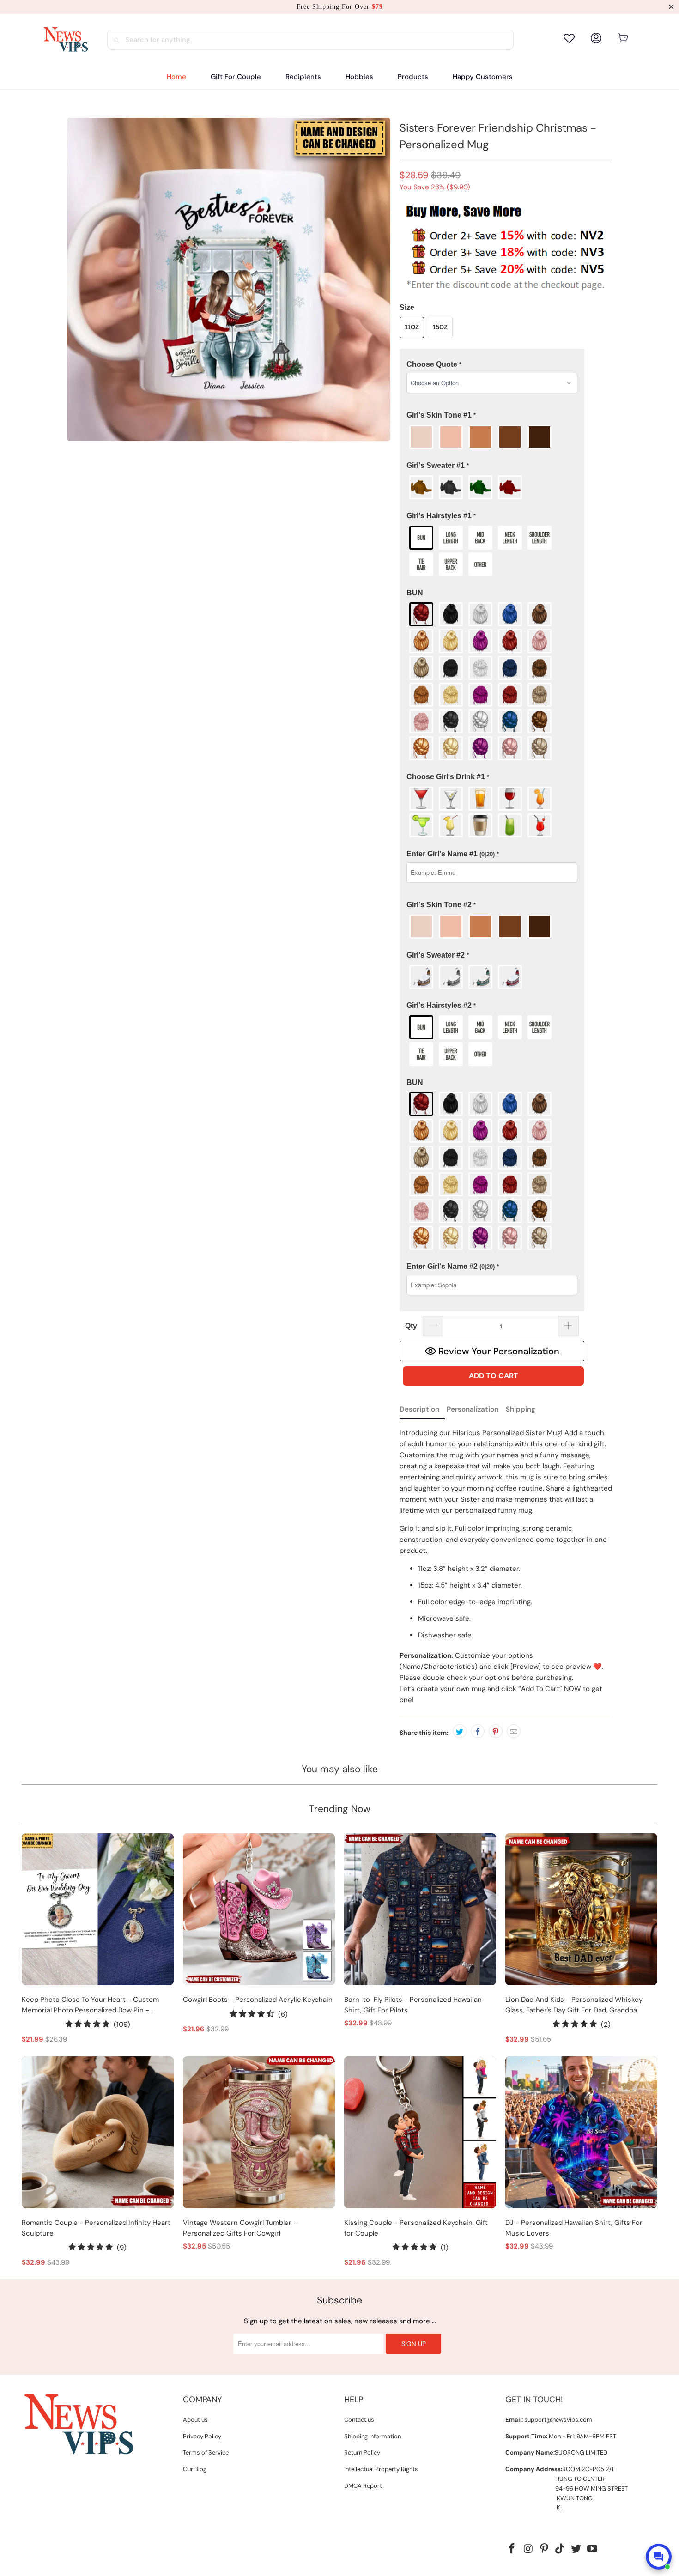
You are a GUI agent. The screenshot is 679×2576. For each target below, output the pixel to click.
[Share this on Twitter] (460, 1731)
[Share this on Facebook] (478, 1731)
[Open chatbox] (659, 2557)
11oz (412, 327)
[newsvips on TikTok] (560, 2549)
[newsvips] (66, 40)
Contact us (359, 2420)
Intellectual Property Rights (381, 2469)
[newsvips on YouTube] (593, 2549)
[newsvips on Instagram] (528, 2549)
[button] (303, 77)
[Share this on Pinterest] (496, 1731)
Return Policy (362, 2452)
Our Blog (195, 2469)
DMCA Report (363, 2486)
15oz (440, 327)
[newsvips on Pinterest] (545, 2549)
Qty (411, 1326)
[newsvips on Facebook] (512, 2549)
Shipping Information (373, 2436)
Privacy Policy (202, 2436)
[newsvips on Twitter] (576, 2549)
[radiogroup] (492, 437)
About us (195, 2420)
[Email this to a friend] (514, 1731)
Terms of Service (206, 2452)
